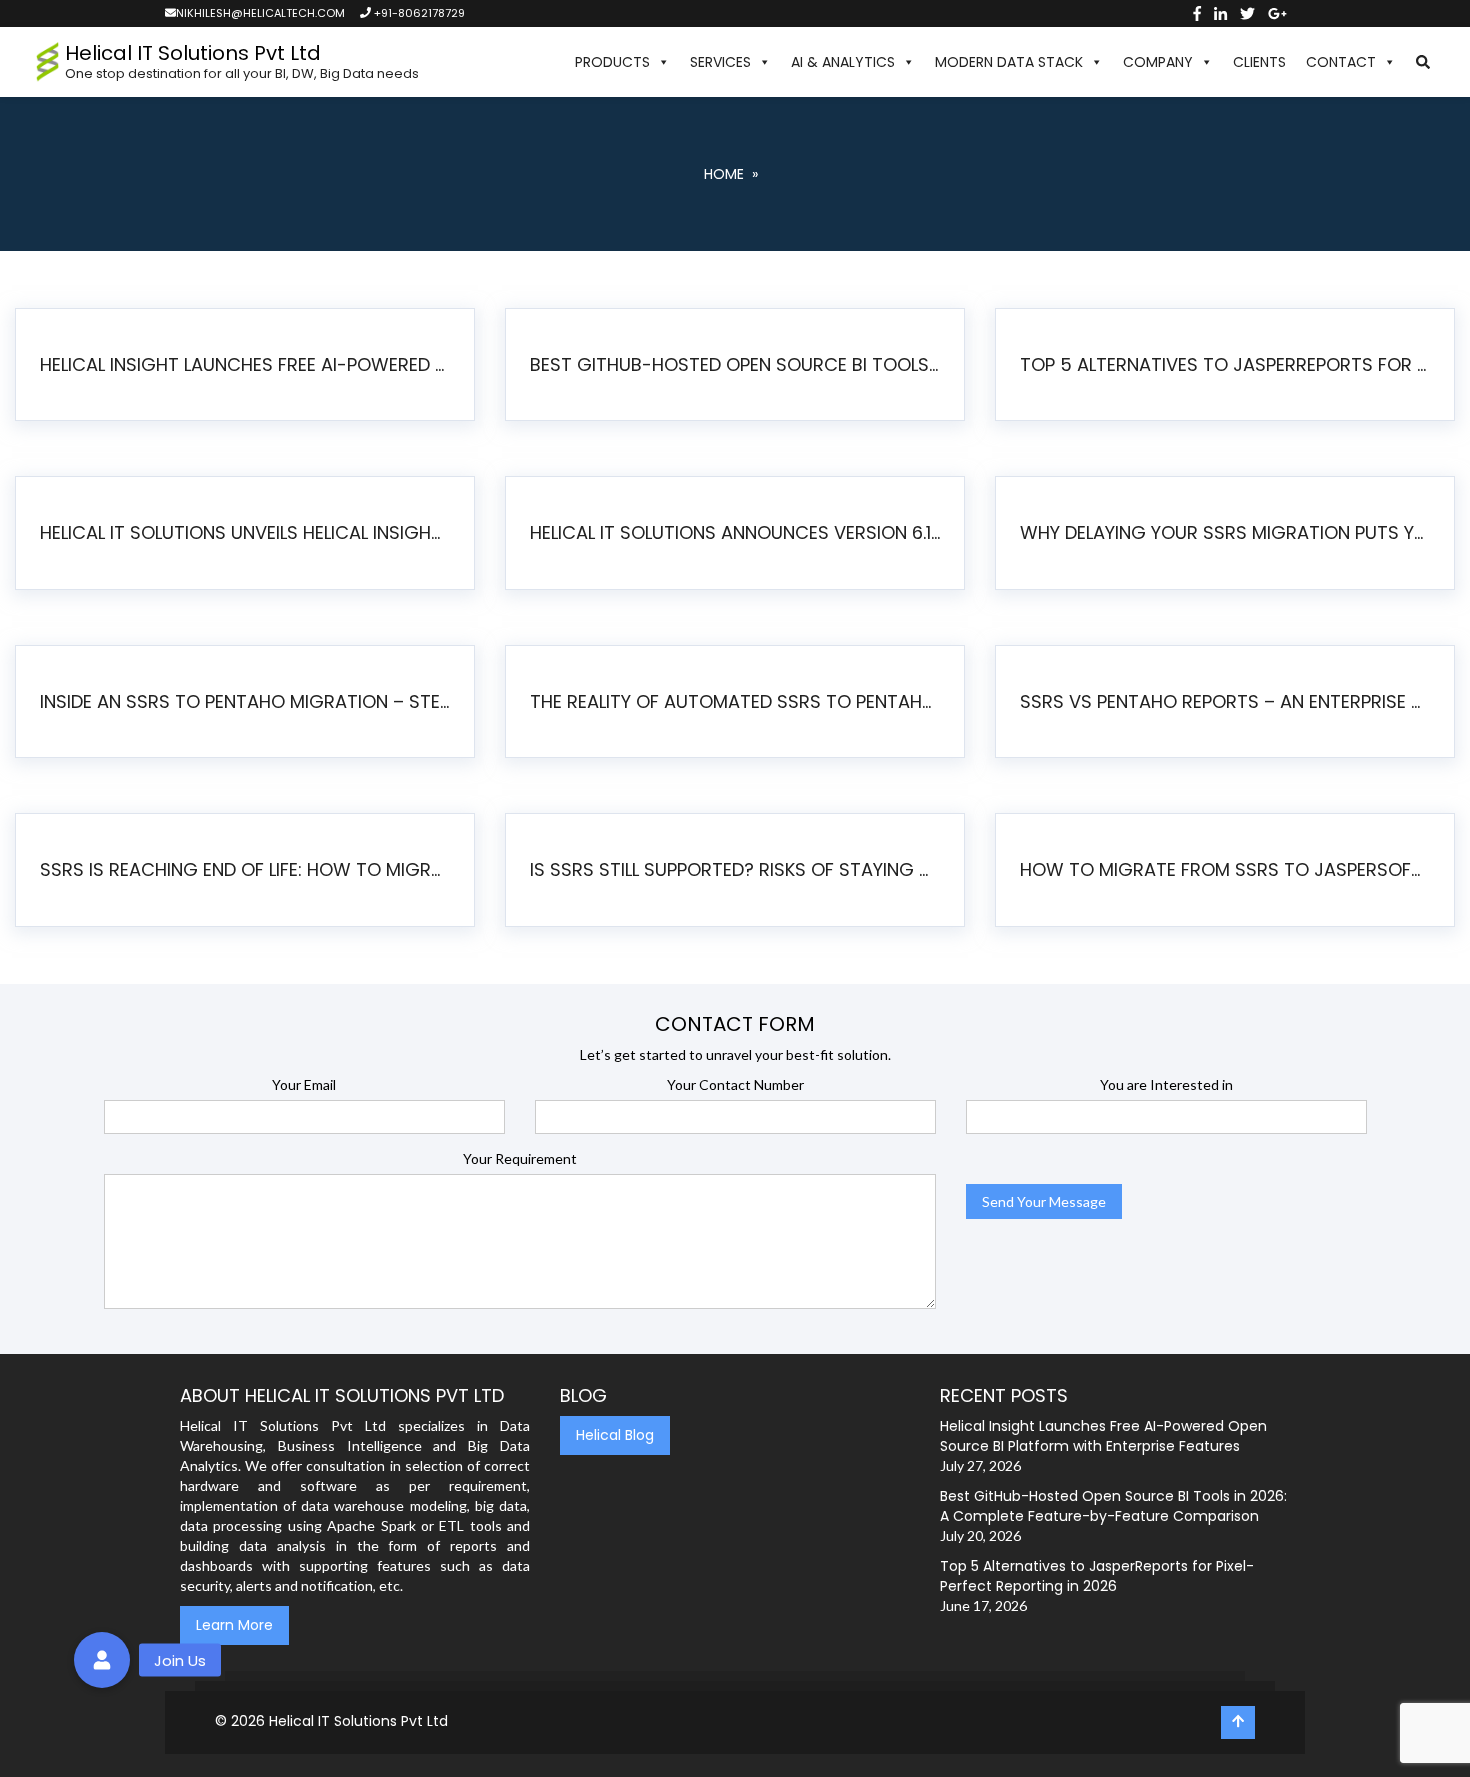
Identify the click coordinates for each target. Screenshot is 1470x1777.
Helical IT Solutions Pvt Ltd (358, 1721)
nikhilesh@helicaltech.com (260, 13)
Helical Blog (615, 1435)
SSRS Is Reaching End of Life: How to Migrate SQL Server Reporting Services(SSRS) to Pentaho (249, 869)
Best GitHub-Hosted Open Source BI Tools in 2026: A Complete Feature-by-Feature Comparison (739, 364)
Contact (1341, 62)
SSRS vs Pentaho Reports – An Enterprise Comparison (1229, 701)
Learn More (234, 1625)
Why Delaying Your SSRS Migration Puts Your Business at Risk (1229, 532)
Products (612, 62)
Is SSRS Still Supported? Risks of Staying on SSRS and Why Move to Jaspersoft (739, 869)
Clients (1259, 62)
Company (1158, 62)
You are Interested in (1166, 1084)
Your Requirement (520, 1158)
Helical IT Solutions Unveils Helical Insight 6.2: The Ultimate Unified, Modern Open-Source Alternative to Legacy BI (249, 532)
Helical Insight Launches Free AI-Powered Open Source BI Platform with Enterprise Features (249, 364)
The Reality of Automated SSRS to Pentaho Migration (739, 701)
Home (724, 174)
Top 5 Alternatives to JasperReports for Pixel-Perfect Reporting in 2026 (1229, 364)
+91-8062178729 (418, 13)
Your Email (304, 1084)
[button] (1423, 62)
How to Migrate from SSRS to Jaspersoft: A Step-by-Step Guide (1229, 869)
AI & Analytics (843, 62)
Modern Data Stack (1009, 62)
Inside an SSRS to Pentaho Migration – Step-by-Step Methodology (249, 701)
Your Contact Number (735, 1084)
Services (720, 62)
